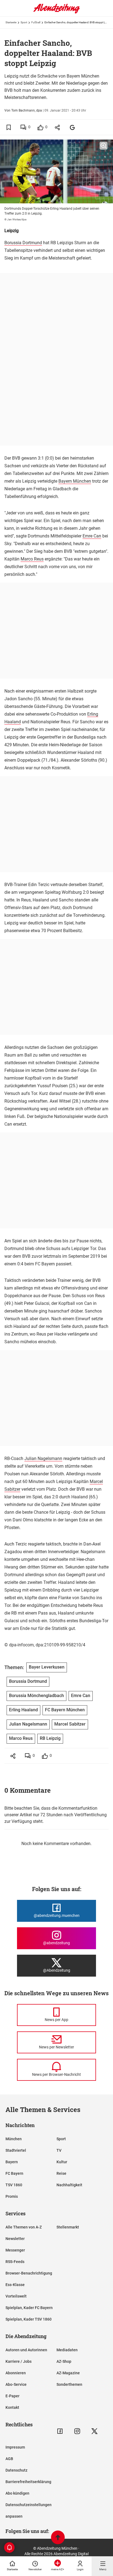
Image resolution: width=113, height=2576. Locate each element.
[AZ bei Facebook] (60, 2431)
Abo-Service (16, 2384)
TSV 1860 (14, 2185)
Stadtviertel (16, 2150)
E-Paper (12, 2396)
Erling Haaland (23, 1710)
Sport (24, 22)
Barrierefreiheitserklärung (28, 2482)
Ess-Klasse (15, 2285)
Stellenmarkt (68, 2227)
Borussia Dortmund (23, 243)
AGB (9, 2459)
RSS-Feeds (15, 2262)
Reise (61, 2173)
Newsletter (15, 2239)
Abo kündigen (17, 2493)
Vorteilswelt (16, 2296)
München (14, 2139)
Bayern (12, 2162)
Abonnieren (16, 2373)
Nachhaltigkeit (69, 2185)
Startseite (11, 22)
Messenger (15, 2250)
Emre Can (92, 536)
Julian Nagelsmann (43, 1458)
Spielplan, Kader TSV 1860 (29, 2319)
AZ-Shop (64, 2361)
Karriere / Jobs (19, 2361)
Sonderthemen (69, 2384)
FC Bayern (14, 2173)
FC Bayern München (65, 1710)
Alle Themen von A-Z (24, 2227)
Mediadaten (67, 2350)
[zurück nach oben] (58, 2538)
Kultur (62, 2162)
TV (59, 2150)
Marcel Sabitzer (70, 1724)
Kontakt (12, 2407)
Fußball (36, 22)
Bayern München (75, 481)
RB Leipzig (50, 1738)
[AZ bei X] (94, 2431)
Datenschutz (16, 2470)
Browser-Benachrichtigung (29, 2273)
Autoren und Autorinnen (26, 2350)
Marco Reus (32, 559)
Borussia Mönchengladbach (36, 1696)
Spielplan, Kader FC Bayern (29, 2308)
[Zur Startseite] (56, 12)
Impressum (15, 2447)
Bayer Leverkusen (47, 1667)
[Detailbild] (104, 146)
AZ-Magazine (68, 2373)
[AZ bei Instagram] (77, 2431)
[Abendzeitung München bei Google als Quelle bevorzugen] (73, 127)
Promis (12, 2196)
